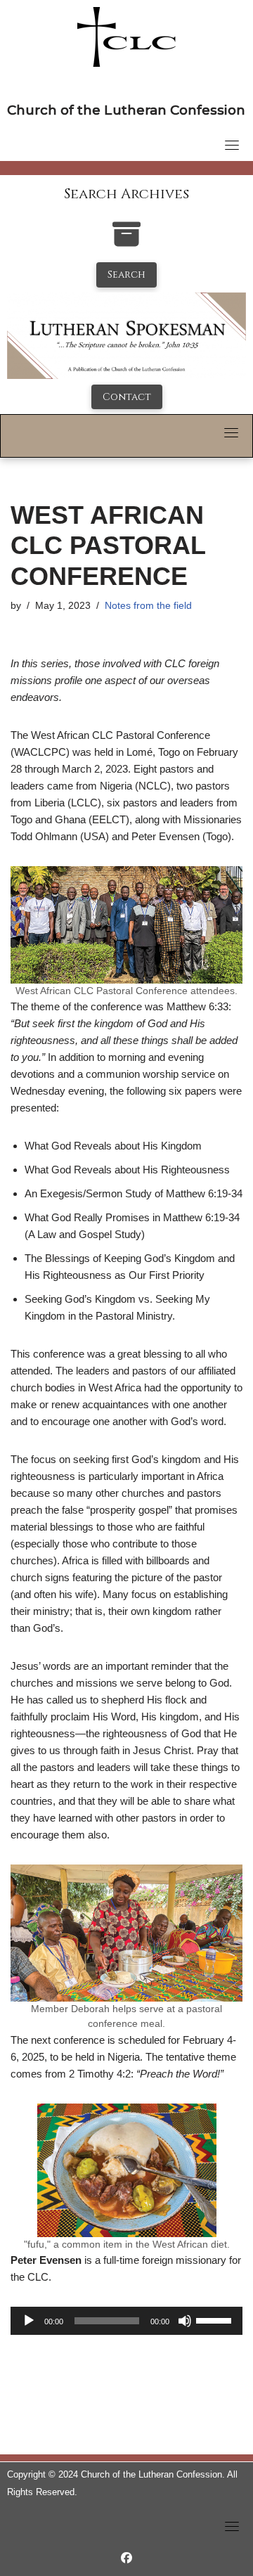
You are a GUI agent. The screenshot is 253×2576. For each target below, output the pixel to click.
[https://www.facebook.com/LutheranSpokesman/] (126, 2558)
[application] (126, 2321)
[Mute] (185, 2321)
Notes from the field (148, 606)
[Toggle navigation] (232, 145)
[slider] (216, 2319)
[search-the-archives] (126, 241)
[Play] (29, 2321)
